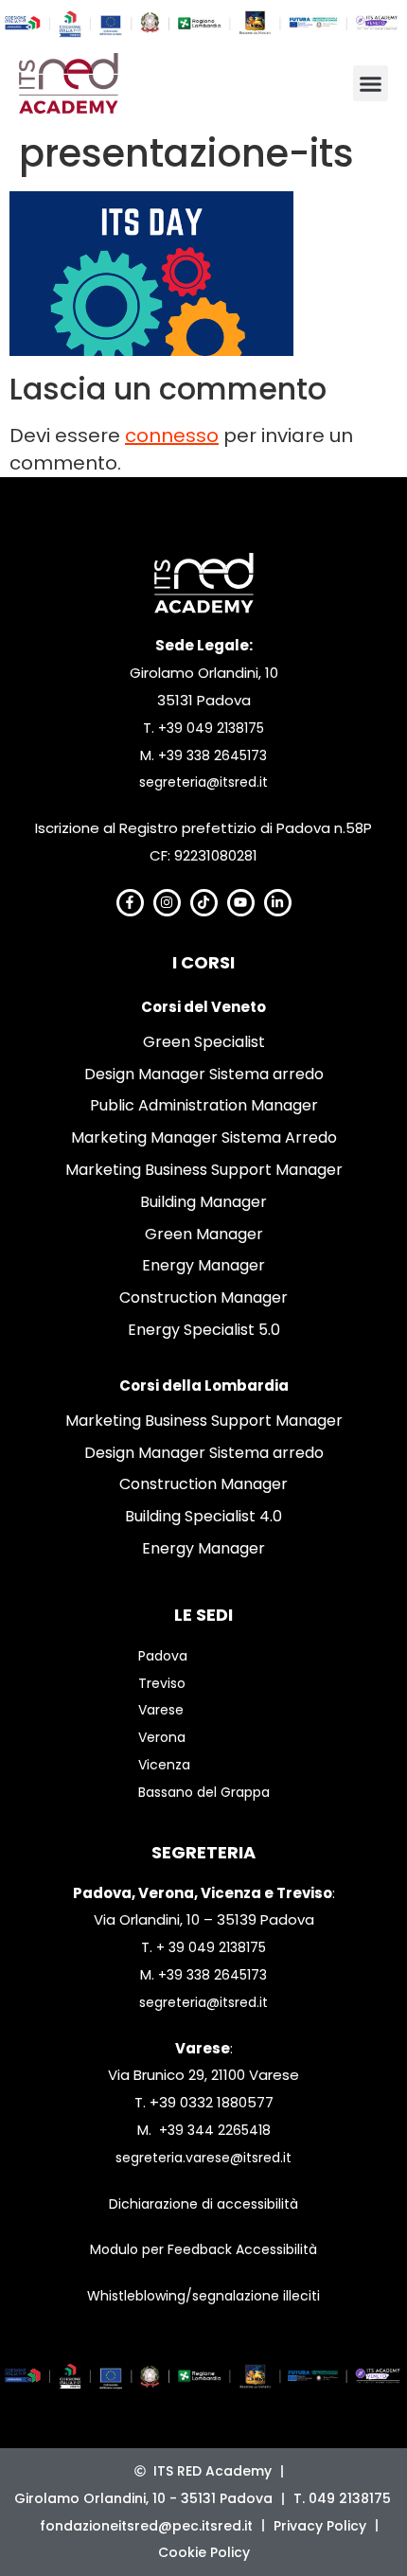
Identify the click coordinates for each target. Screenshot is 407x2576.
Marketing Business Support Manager (204, 1170)
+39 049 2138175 (211, 728)
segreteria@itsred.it (203, 782)
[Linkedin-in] (278, 903)
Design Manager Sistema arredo (204, 1074)
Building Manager (203, 1202)
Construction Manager (203, 1297)
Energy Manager (203, 1265)
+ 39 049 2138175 (211, 1947)
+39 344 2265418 (215, 2130)
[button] (371, 83)
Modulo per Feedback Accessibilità (203, 2249)
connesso (172, 435)
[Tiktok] (204, 903)
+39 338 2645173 (212, 755)
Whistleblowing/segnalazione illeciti (203, 2296)
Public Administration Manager (204, 1105)
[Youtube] (241, 903)
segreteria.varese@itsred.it (203, 2158)
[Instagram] (167, 903)
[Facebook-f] (130, 903)
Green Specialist (204, 1042)
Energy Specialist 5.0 (204, 1330)
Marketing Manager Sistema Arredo (204, 1137)
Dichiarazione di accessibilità (203, 2204)
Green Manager (204, 1234)
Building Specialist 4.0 (203, 1516)
